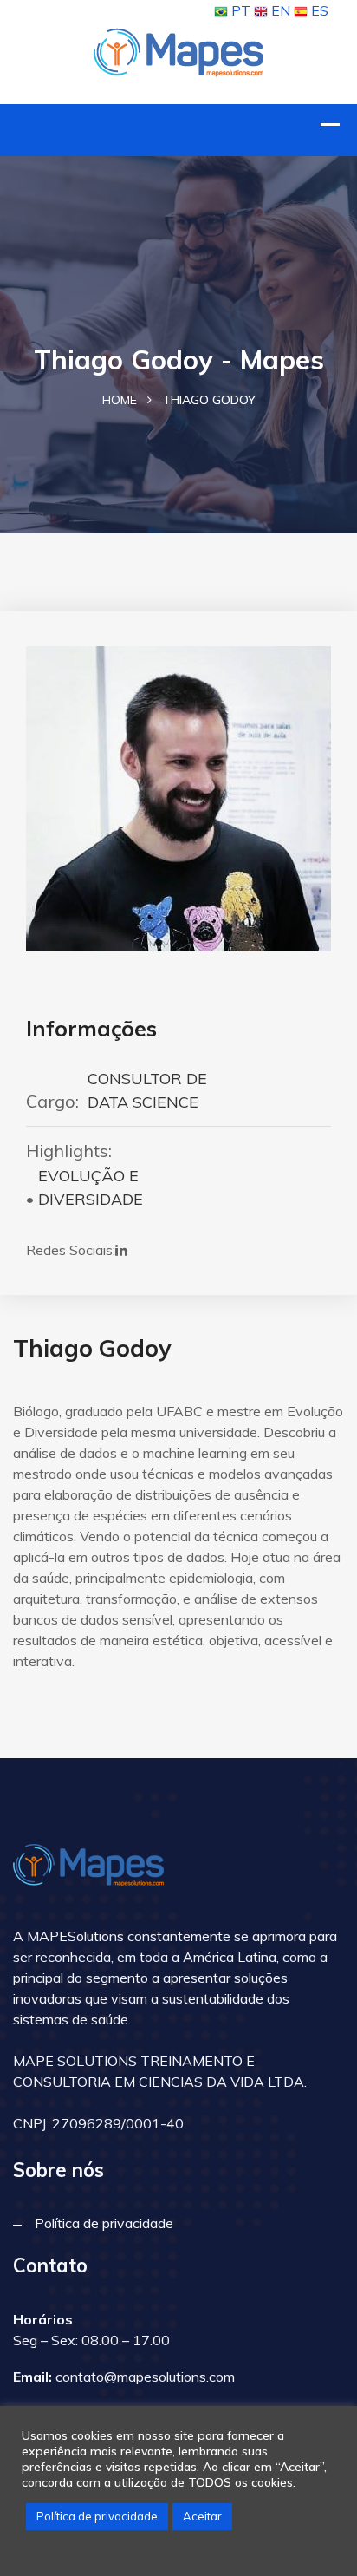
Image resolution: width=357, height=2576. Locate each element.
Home (120, 400)
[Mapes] (178, 50)
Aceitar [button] (202, 2516)
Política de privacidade (104, 2223)
